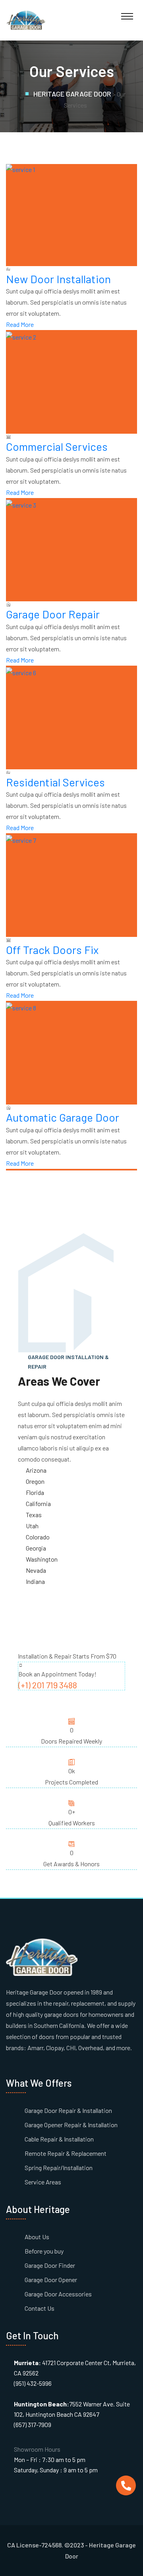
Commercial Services (57, 446)
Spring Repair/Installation (59, 2168)
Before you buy (44, 2251)
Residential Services (55, 782)
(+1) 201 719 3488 (48, 1685)
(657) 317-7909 (33, 2424)
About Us (37, 2237)
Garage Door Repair (53, 614)
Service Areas (43, 2182)
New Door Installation (58, 279)
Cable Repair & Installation (59, 2139)
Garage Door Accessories (58, 2294)
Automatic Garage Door (63, 1117)
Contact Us (40, 2308)
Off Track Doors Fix (52, 950)
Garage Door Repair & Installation (68, 2110)
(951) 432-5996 (33, 2383)
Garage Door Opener (51, 2280)
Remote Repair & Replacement (66, 2153)
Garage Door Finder (50, 2265)
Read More (20, 324)
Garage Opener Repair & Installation (71, 2125)
